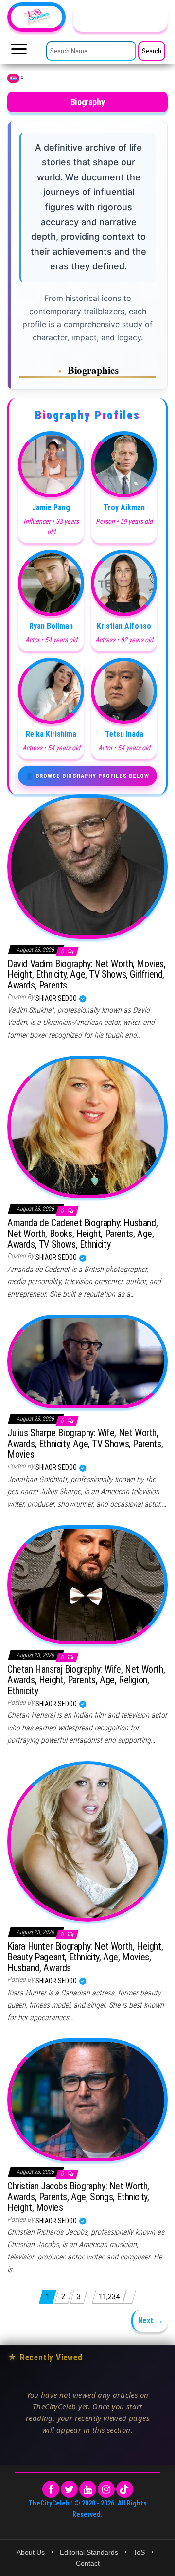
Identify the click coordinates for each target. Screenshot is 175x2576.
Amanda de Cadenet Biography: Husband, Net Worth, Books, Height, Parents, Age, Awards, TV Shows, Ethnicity (82, 1234)
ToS (139, 2552)
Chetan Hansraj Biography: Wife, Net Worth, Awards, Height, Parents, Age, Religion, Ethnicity (86, 1680)
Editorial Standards (89, 2552)
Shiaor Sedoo (57, 998)
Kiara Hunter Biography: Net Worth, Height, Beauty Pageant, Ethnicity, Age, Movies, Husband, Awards (85, 1957)
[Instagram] (106, 2489)
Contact (88, 2563)
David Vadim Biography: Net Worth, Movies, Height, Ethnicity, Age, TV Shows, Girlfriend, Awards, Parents (87, 974)
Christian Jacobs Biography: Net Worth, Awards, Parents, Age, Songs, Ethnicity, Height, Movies (78, 2197)
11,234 (109, 2297)
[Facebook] (51, 2489)
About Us (31, 2552)
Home (13, 78)
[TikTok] (125, 2489)
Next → (150, 2320)
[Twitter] (69, 2489)
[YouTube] (88, 2489)
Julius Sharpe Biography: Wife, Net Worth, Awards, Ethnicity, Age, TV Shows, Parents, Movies (85, 1444)
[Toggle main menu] (19, 52)
